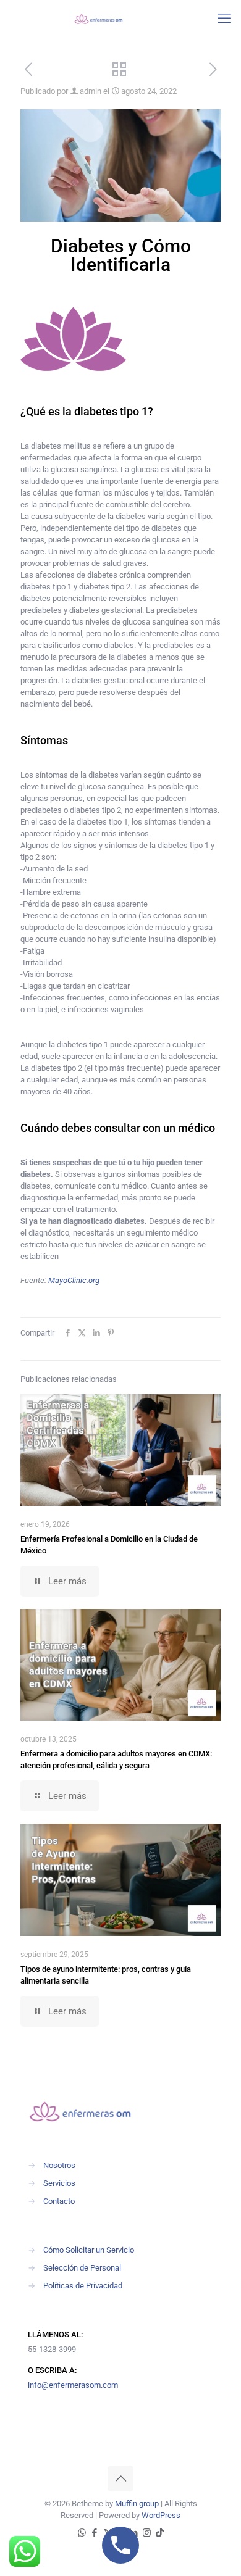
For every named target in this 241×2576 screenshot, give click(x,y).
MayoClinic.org (74, 1280)
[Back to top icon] (120, 2478)
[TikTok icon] (160, 2533)
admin (91, 91)
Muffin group (137, 2503)
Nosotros (59, 2165)
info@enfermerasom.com (73, 2385)
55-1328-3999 (52, 2349)
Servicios (59, 2183)
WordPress (161, 2515)
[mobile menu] (224, 19)
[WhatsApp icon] (82, 2533)
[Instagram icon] (147, 2533)
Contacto (59, 2201)
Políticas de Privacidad (83, 2286)
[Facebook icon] (95, 2533)
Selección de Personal (82, 2268)
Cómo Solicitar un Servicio (89, 2250)
